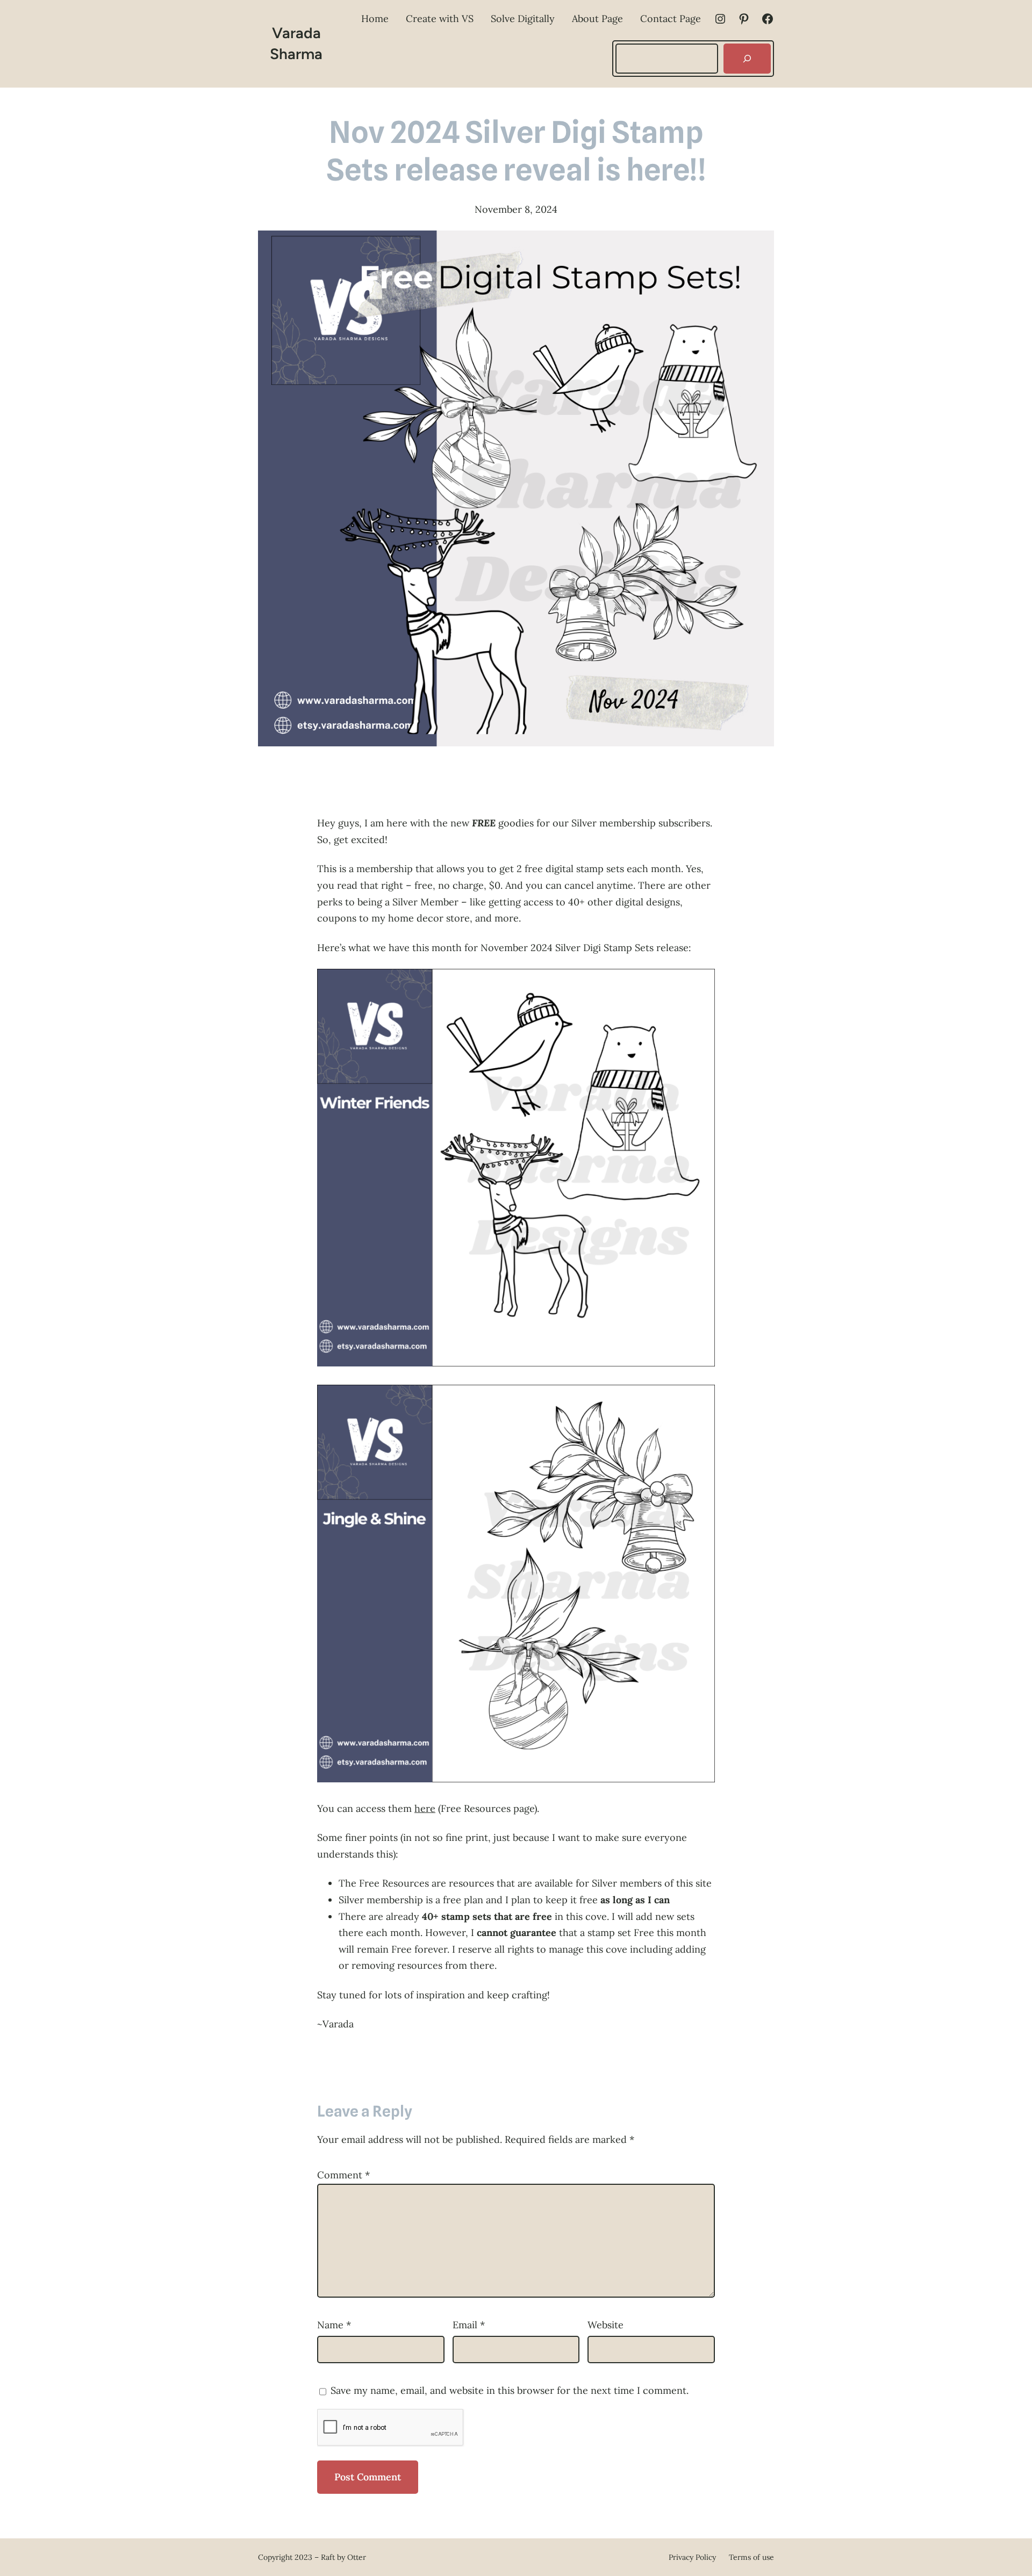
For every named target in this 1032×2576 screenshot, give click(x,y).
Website (605, 2325)
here (425, 1808)
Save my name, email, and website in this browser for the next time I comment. (510, 2390)
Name (334, 2325)
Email (469, 2325)
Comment (343, 2175)
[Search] (747, 59)
